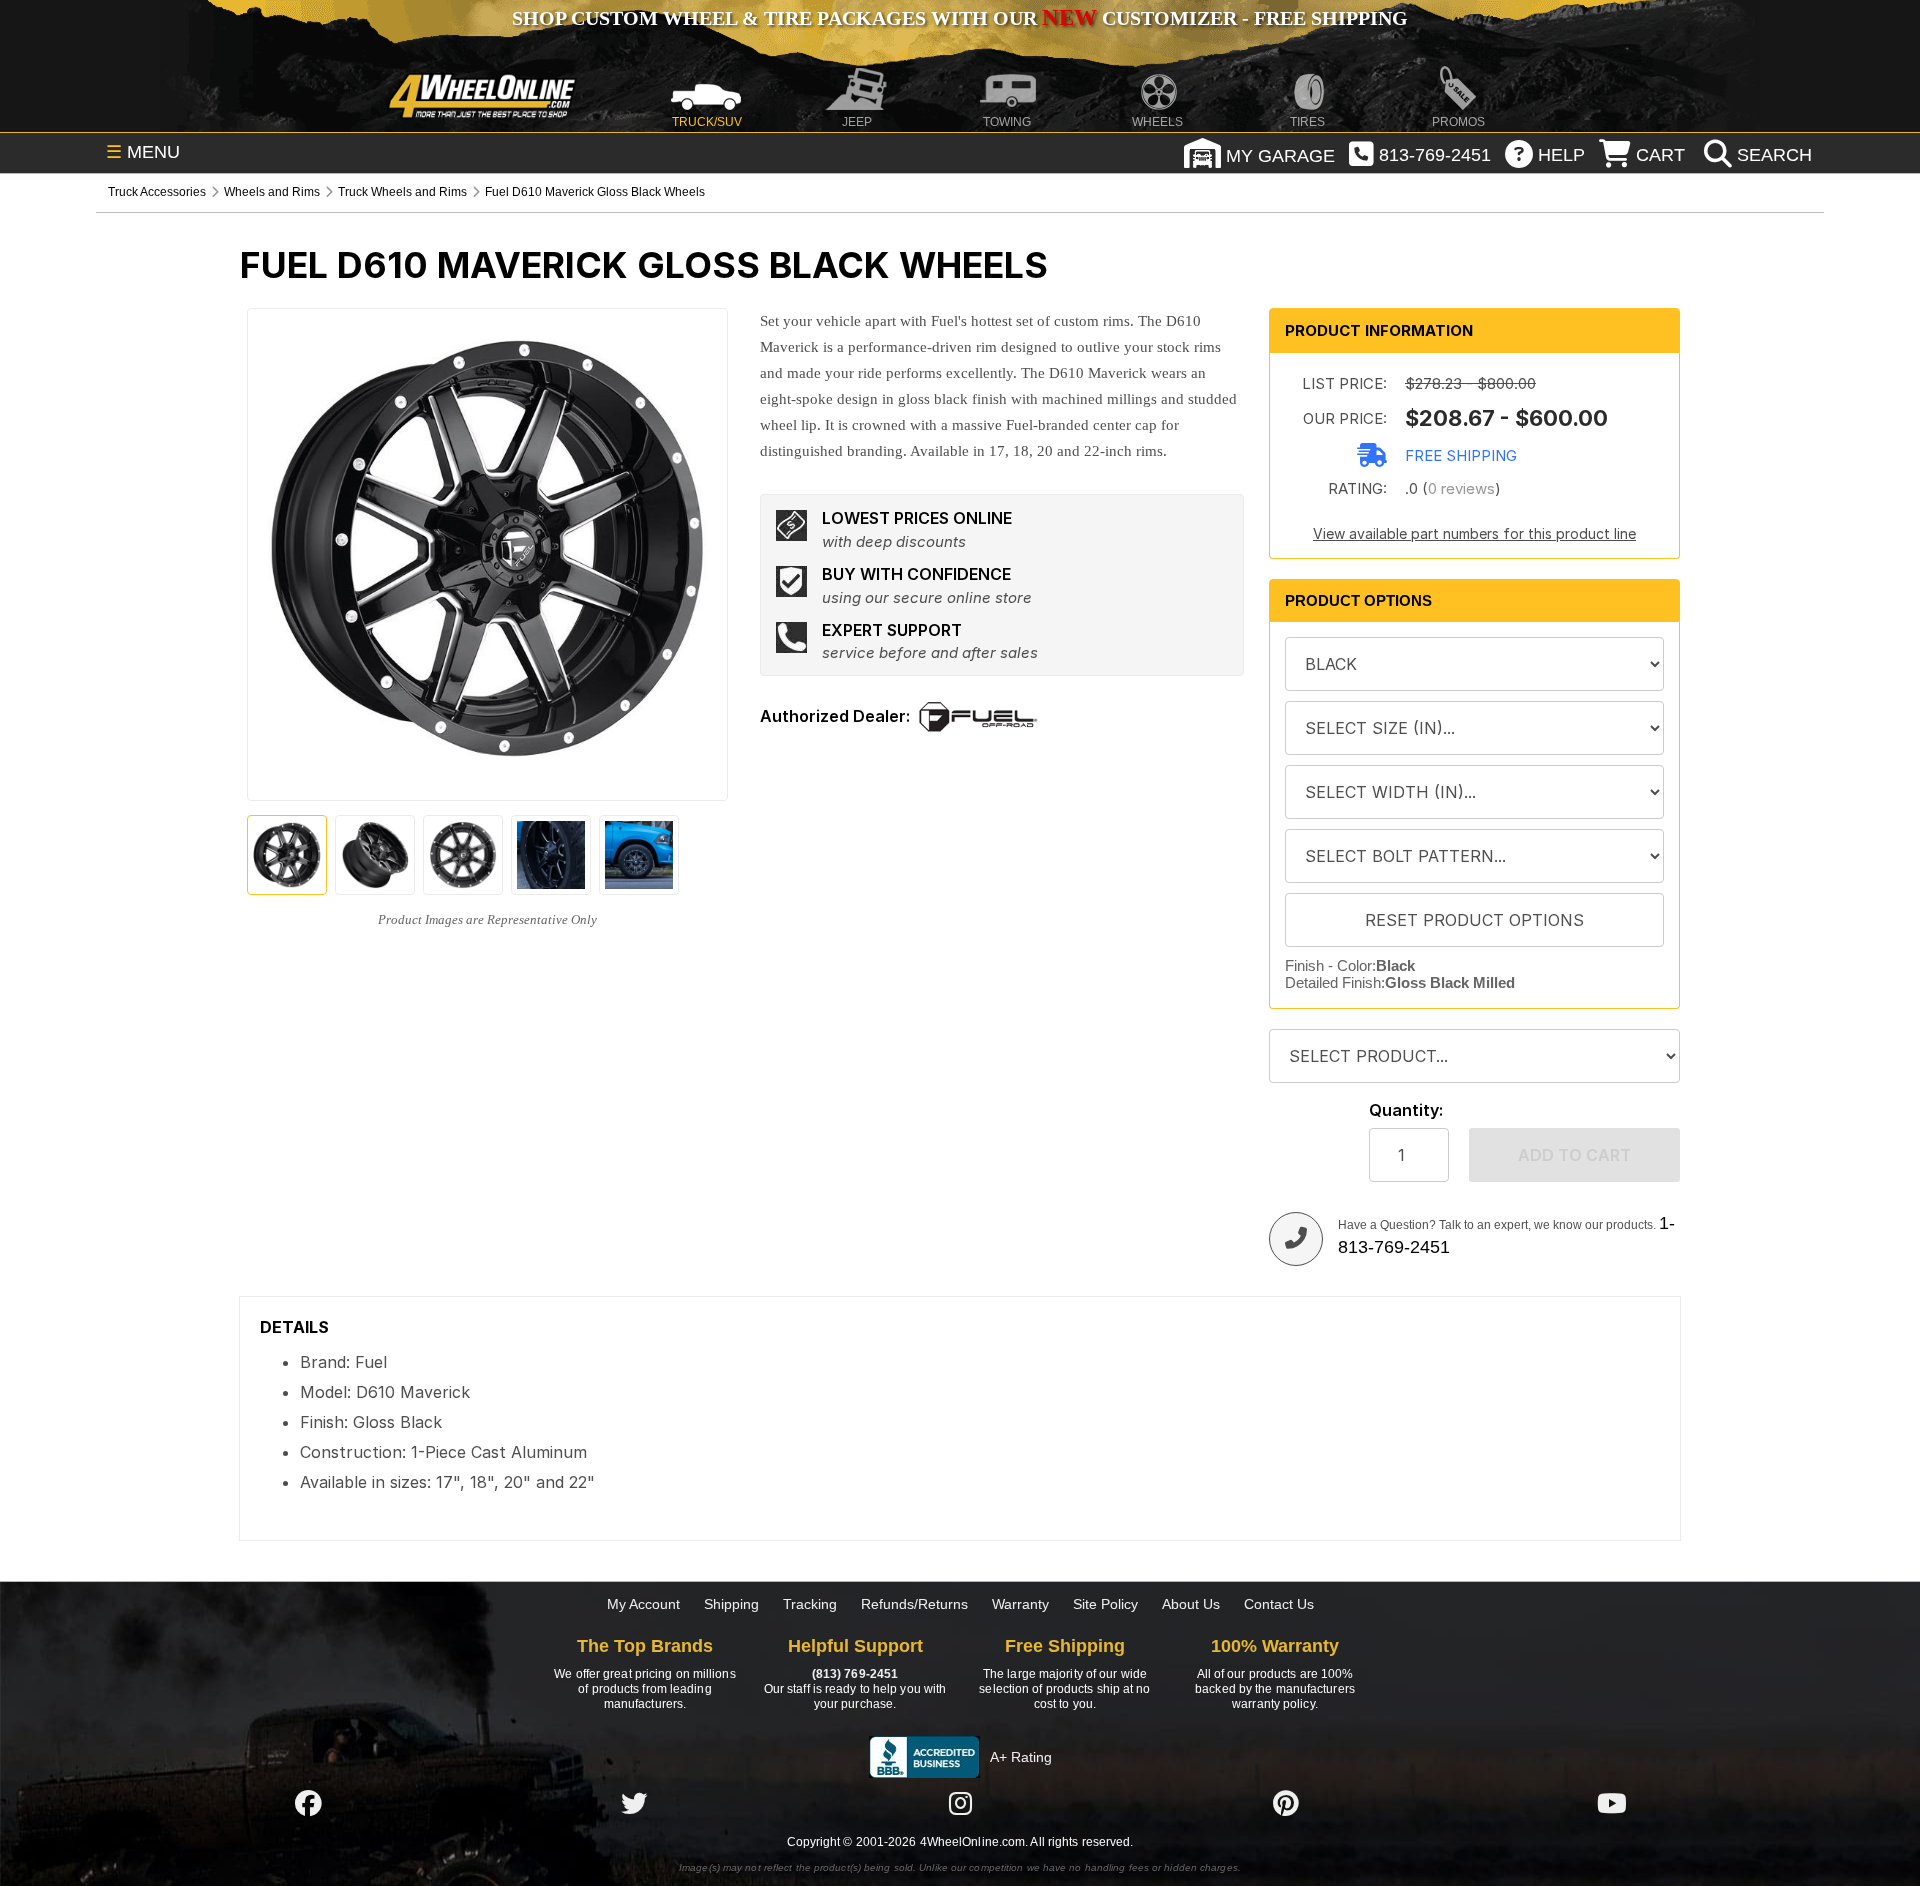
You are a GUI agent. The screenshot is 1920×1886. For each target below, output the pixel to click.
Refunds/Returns (914, 1604)
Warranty (1020, 1604)
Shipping (731, 1604)
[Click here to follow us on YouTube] (1612, 1803)
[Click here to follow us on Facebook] (308, 1803)
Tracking (810, 1604)
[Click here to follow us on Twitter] (634, 1803)
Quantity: (1406, 1110)
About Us (1191, 1604)
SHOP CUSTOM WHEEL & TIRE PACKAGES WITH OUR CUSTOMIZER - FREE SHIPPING (960, 18)
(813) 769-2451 (855, 1674)
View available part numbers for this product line (1474, 533)
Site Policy (1105, 1604)
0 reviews (1461, 488)
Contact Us (1279, 1604)
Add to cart (1574, 1155)
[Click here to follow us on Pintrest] (1286, 1803)
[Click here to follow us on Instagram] (960, 1803)
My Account (643, 1604)
